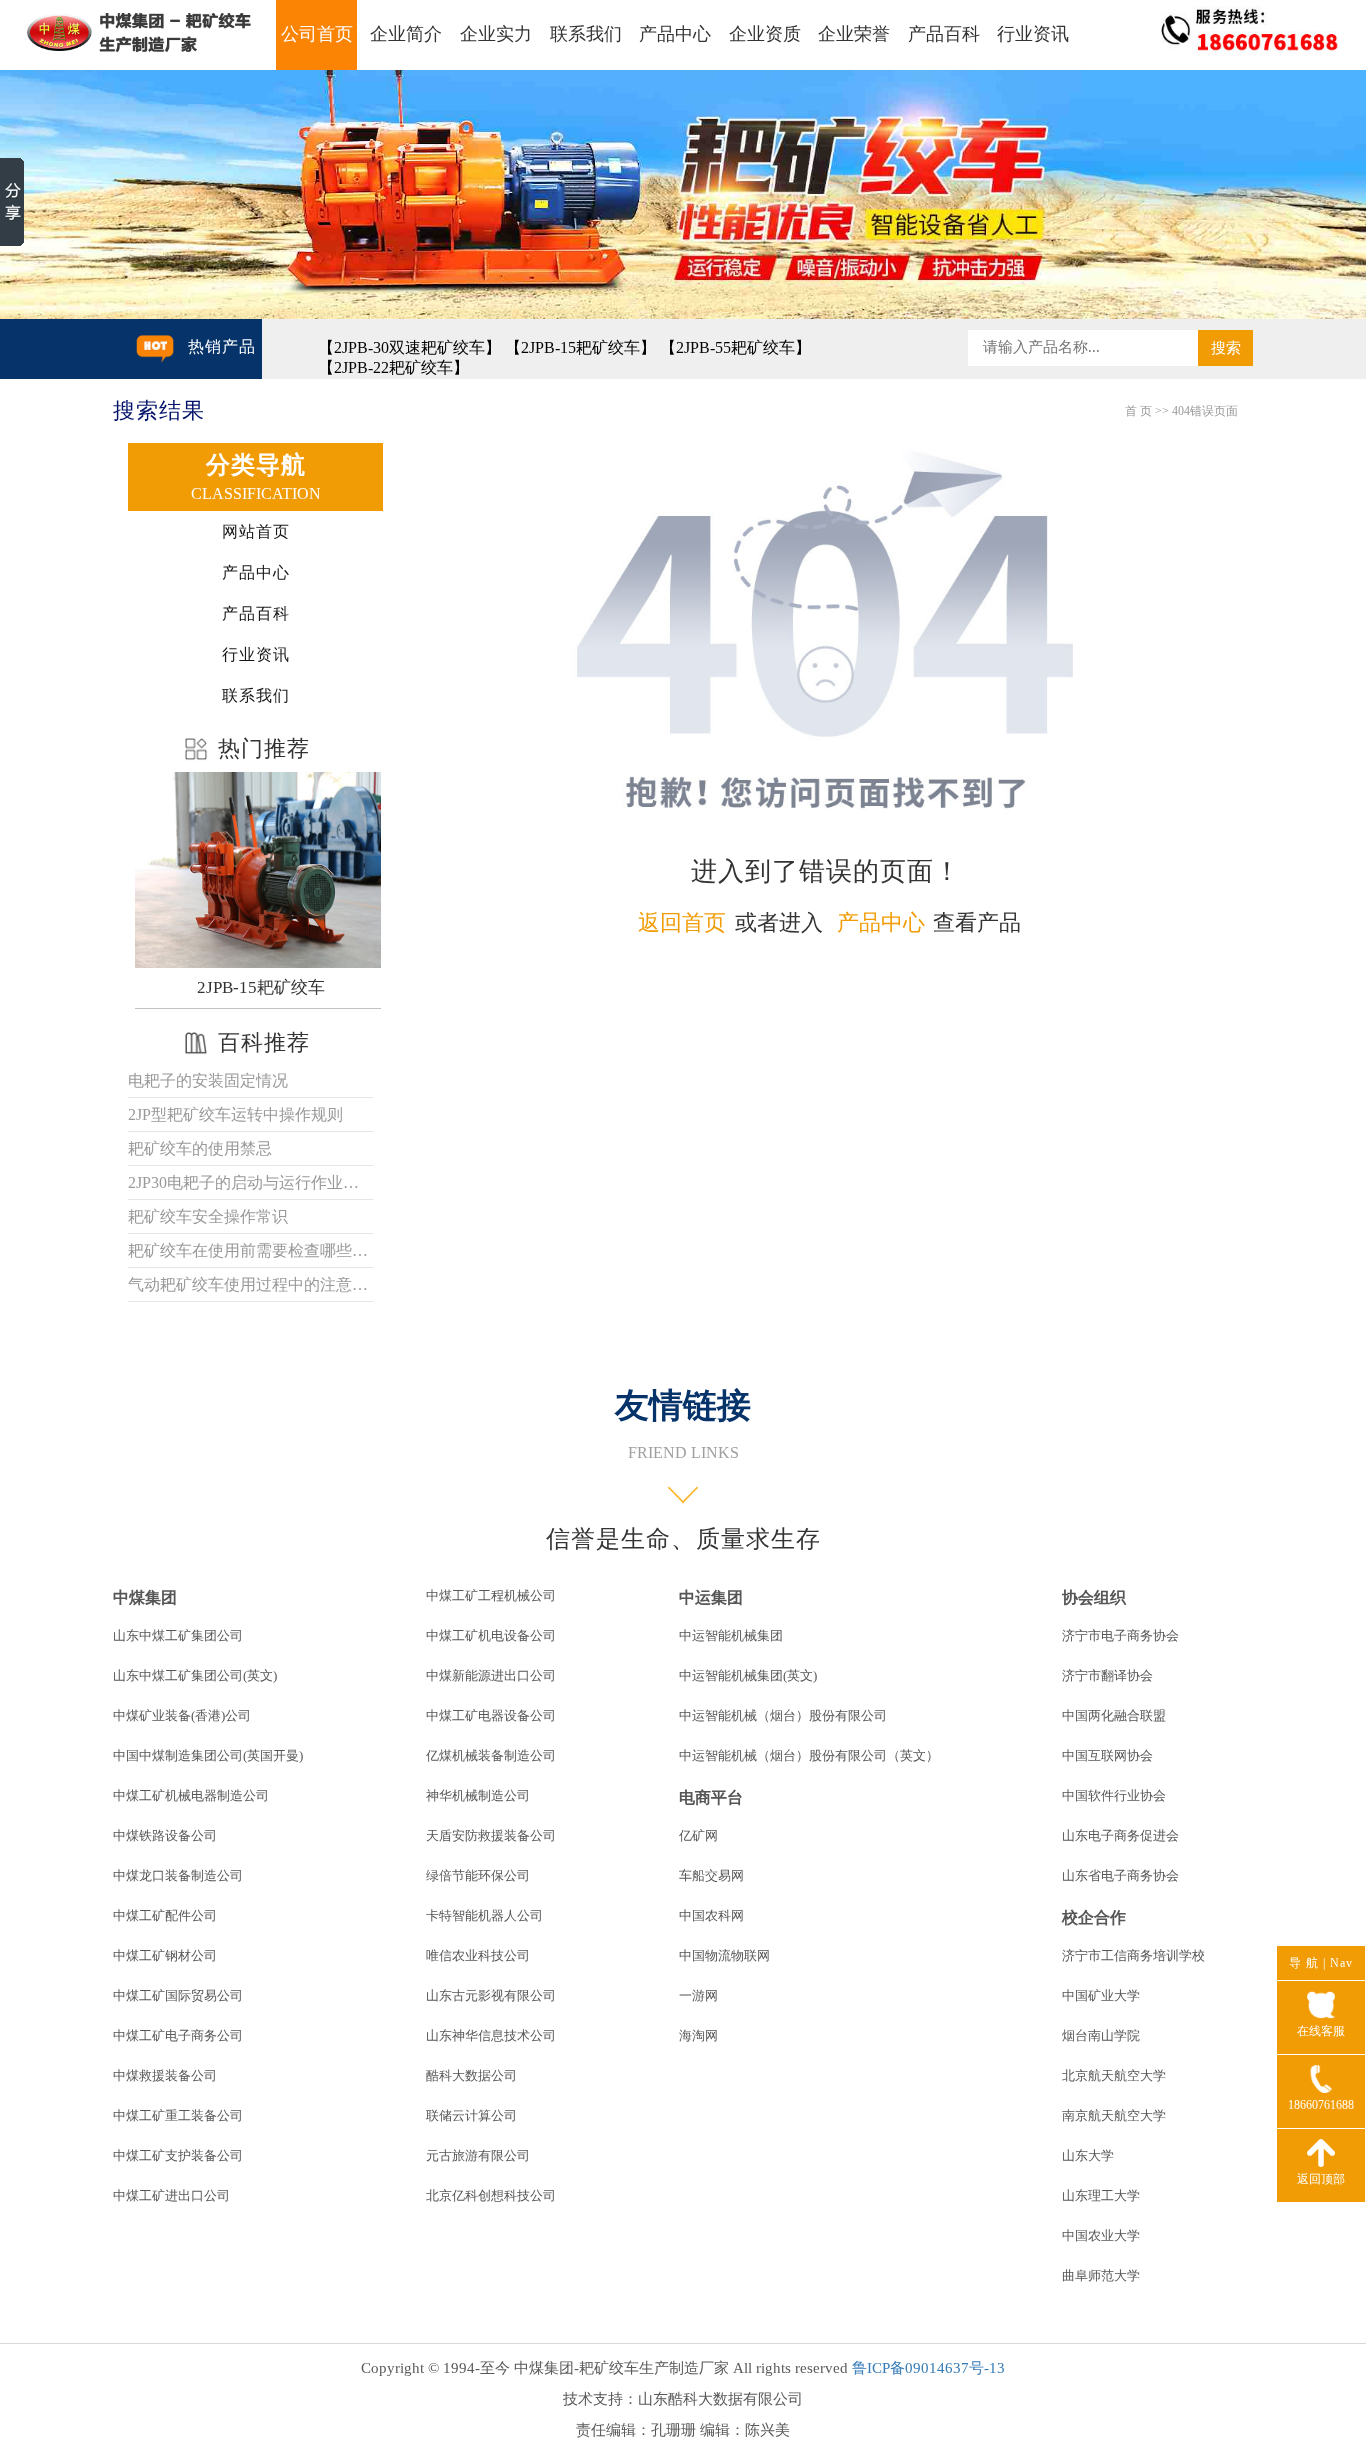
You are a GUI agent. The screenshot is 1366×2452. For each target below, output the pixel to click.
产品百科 (944, 34)
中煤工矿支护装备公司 (178, 2155)
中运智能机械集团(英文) (748, 1675)
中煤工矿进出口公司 (171, 2195)
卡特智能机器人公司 (484, 1915)
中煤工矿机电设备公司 (491, 1635)
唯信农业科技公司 (478, 1955)
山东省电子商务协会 (1120, 1875)
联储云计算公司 (471, 2115)
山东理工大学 (1101, 2195)
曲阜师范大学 (1101, 2275)
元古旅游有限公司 (478, 2155)
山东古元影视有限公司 (491, 1995)
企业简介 (406, 34)
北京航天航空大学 (1114, 2075)
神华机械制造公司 (478, 1795)
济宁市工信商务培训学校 (1133, 1955)
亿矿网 (698, 1835)
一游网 (698, 1995)
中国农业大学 (1101, 2235)
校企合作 (1094, 1917)
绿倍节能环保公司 (478, 1875)
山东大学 (1088, 2155)
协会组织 (1094, 1597)
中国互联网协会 (1107, 1755)
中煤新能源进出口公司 (491, 1675)
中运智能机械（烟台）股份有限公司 (783, 1715)
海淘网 (698, 2035)
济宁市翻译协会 (1107, 1675)
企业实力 (496, 34)
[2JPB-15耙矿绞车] (260, 870)
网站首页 (256, 531)
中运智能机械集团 (731, 1635)
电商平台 (711, 1797)
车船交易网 (711, 1875)
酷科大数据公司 (471, 2075)
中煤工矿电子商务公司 (178, 2035)
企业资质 (765, 34)
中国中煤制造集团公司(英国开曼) (208, 1755)
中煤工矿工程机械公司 (491, 1595)
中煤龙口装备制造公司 (178, 1875)
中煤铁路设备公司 (165, 1835)
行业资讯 (1033, 34)
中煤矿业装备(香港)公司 (182, 1715)
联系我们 (586, 34)
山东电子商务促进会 (1120, 1835)
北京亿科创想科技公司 (491, 2195)
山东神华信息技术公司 (491, 2035)
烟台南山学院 (1101, 2035)
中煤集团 (145, 1597)
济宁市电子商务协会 (1120, 1635)
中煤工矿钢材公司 (165, 1955)
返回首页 (682, 922)
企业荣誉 (854, 34)
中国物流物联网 (724, 1955)
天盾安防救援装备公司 (491, 1835)
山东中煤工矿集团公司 (178, 1635)
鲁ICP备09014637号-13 (928, 2368)
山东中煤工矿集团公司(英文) (195, 1675)
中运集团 (711, 1597)
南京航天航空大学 (1114, 2115)
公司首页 (317, 34)
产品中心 (675, 34)
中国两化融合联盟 (1114, 1715)
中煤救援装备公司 (165, 2075)
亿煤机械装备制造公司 (491, 1755)
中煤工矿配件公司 (165, 1915)
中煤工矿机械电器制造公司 (191, 1795)
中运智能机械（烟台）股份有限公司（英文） (809, 1755)
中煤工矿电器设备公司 (491, 1715)
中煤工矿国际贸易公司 (178, 1995)
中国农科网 (711, 1915)
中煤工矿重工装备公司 (178, 2115)
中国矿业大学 (1101, 1995)
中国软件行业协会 (1114, 1795)
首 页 (1138, 411)
